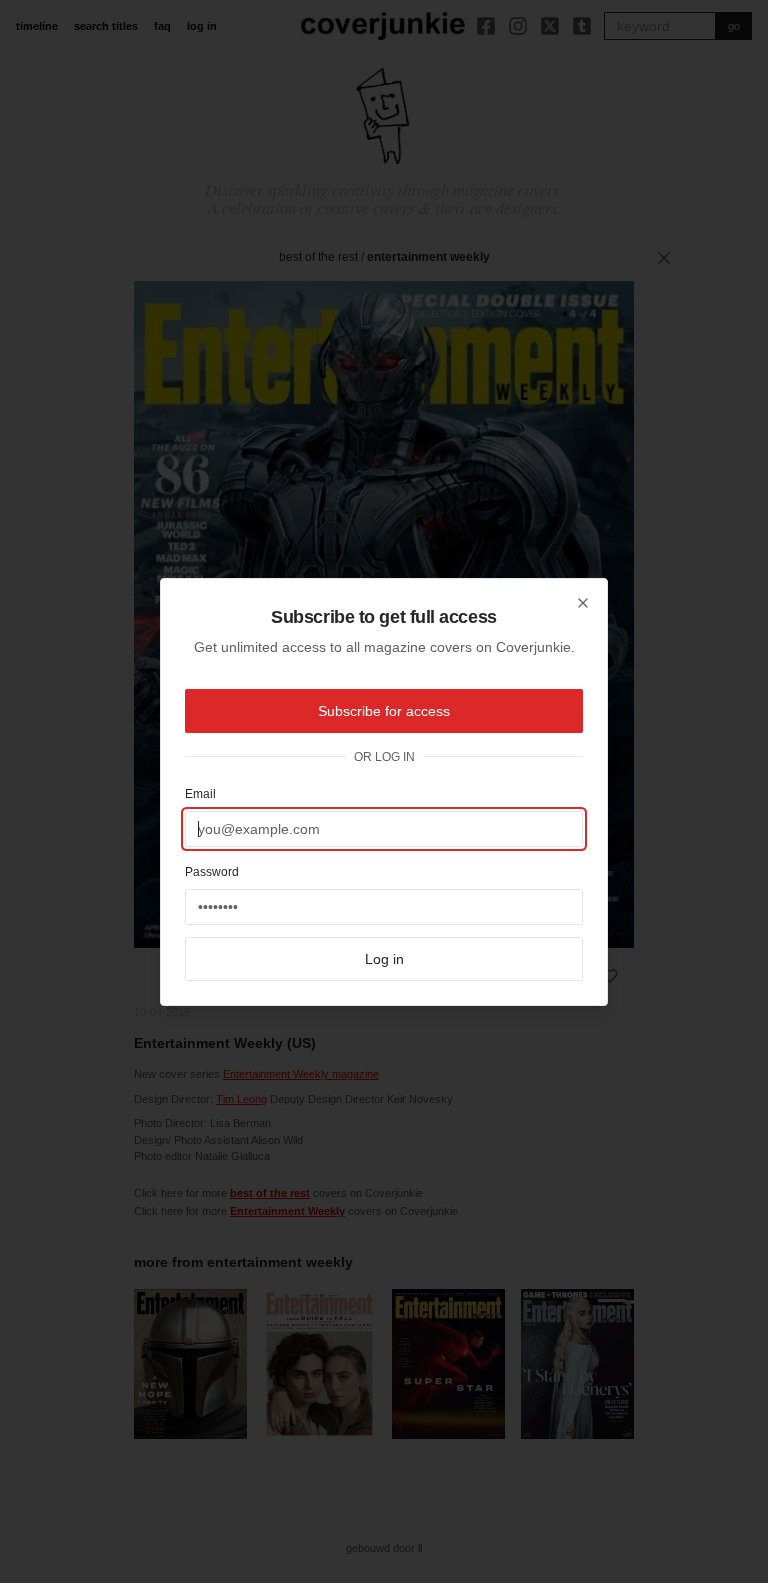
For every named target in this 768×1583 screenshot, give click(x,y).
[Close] (583, 603)
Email (200, 794)
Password (212, 872)
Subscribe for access (384, 711)
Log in (384, 959)
